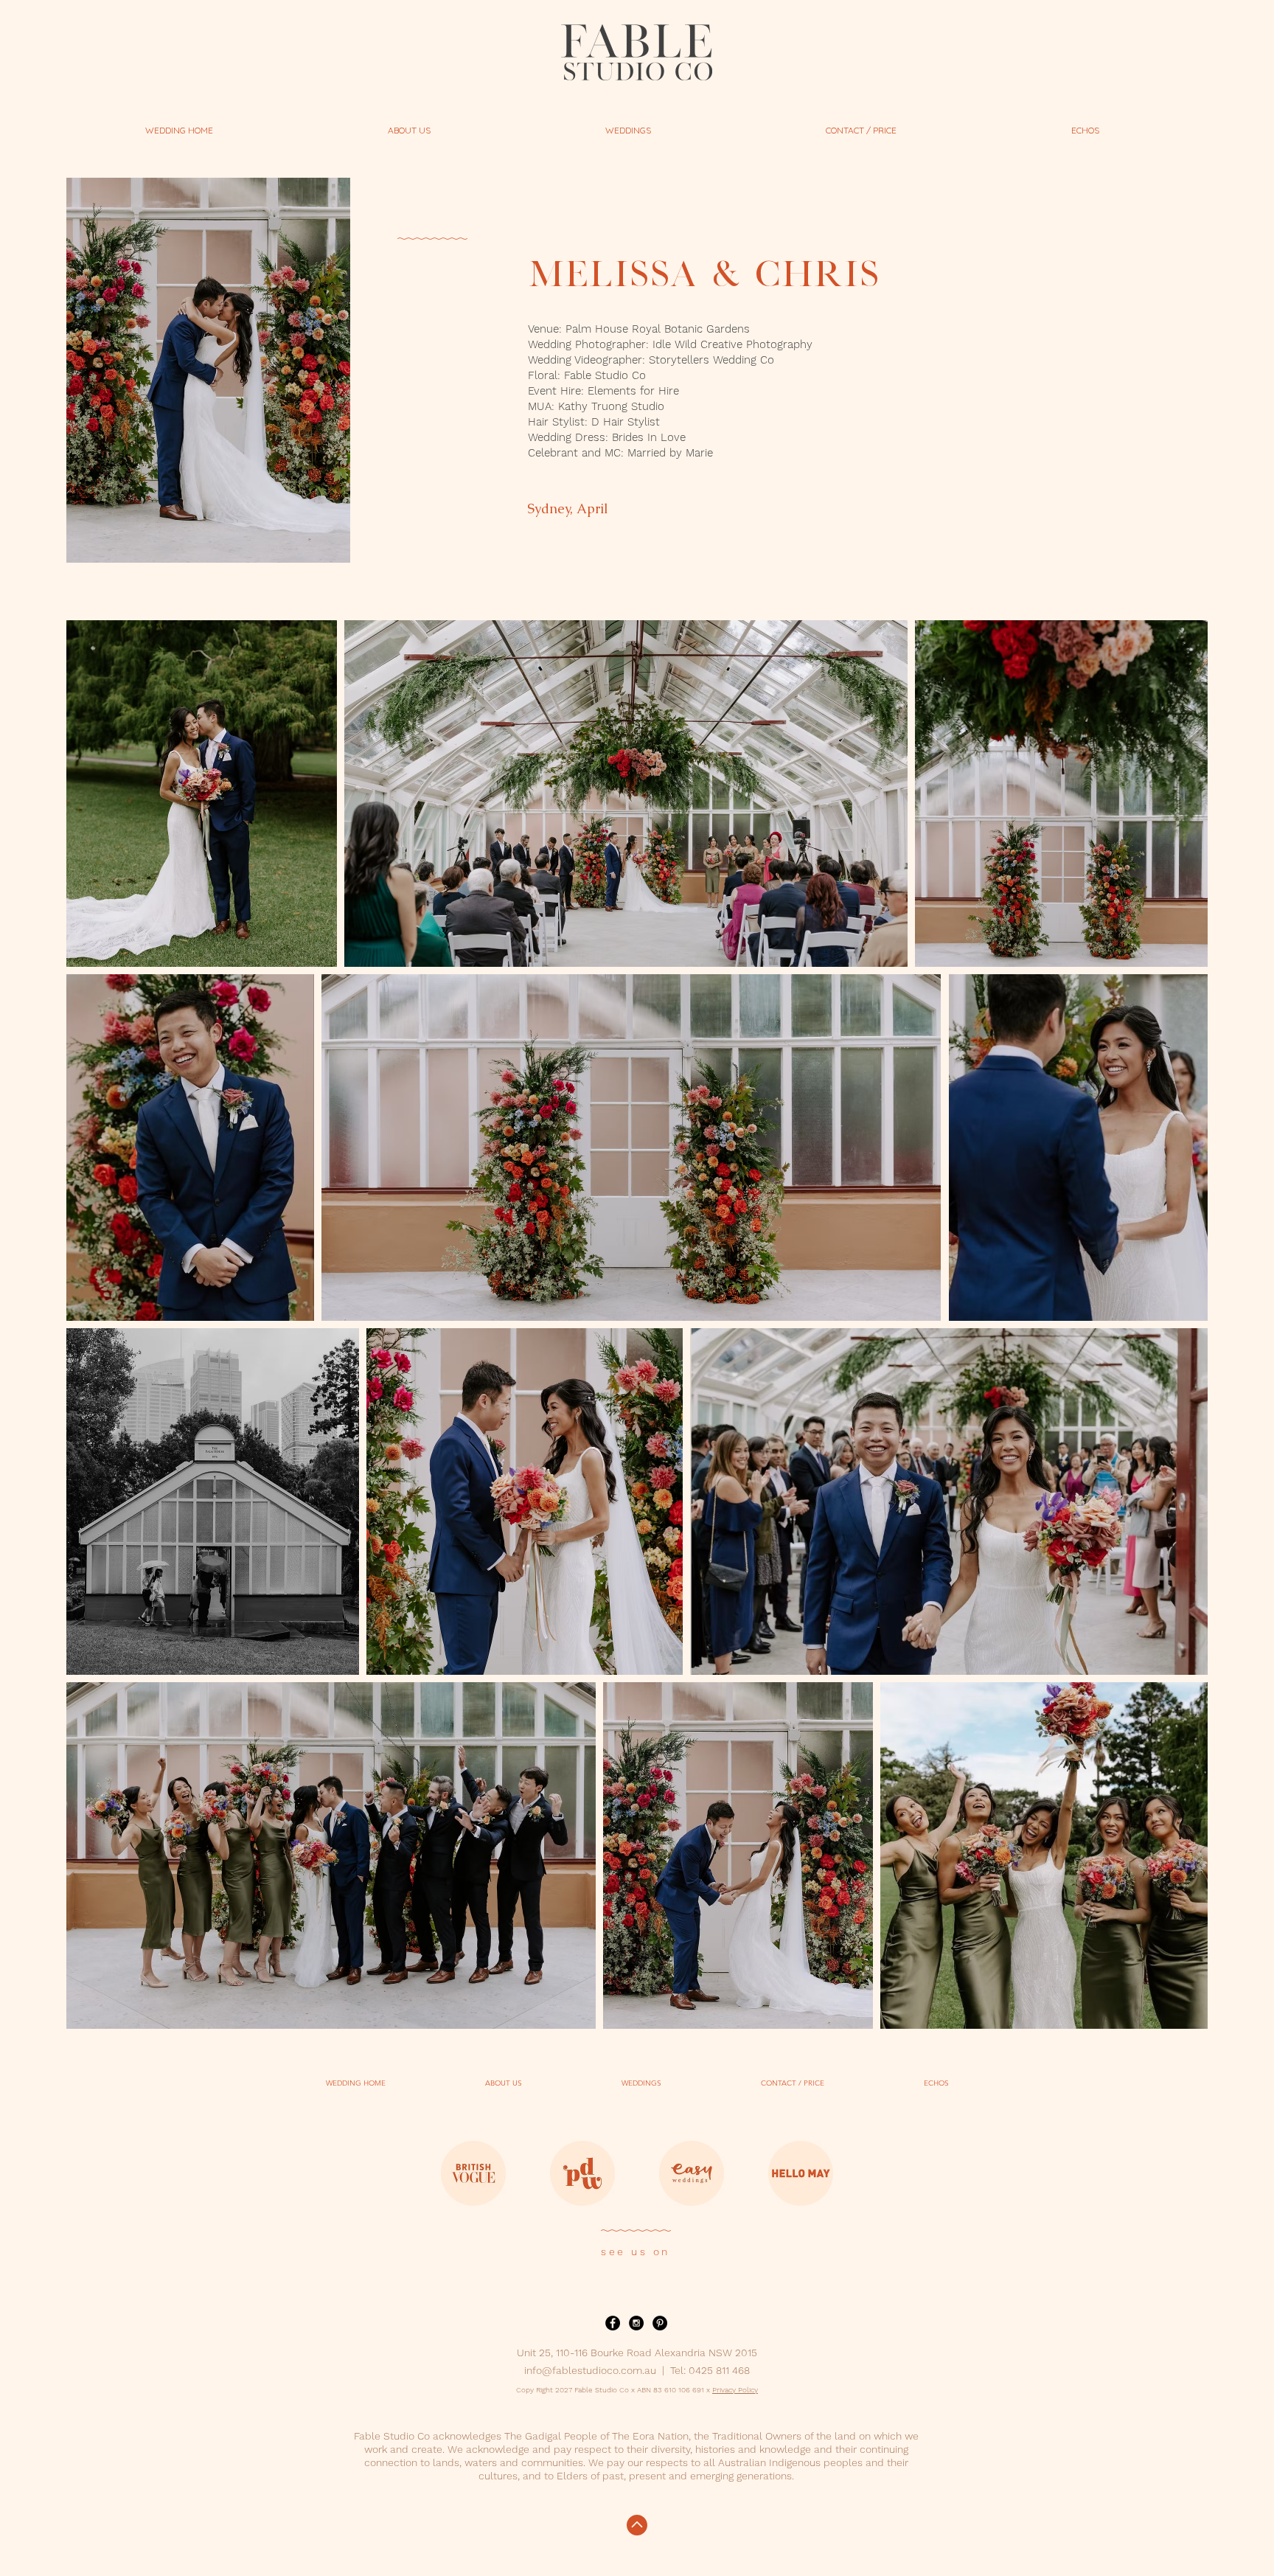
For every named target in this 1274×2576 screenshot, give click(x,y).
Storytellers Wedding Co (711, 360)
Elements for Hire (633, 391)
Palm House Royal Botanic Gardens (658, 329)
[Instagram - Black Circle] (636, 2323)
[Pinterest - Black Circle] (660, 2323)
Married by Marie (670, 453)
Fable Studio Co (605, 375)
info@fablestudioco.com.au (590, 2370)
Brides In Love (649, 437)
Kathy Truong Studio (611, 406)
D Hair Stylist (626, 422)
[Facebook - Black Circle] (613, 2323)
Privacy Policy (735, 2390)
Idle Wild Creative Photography (732, 344)
